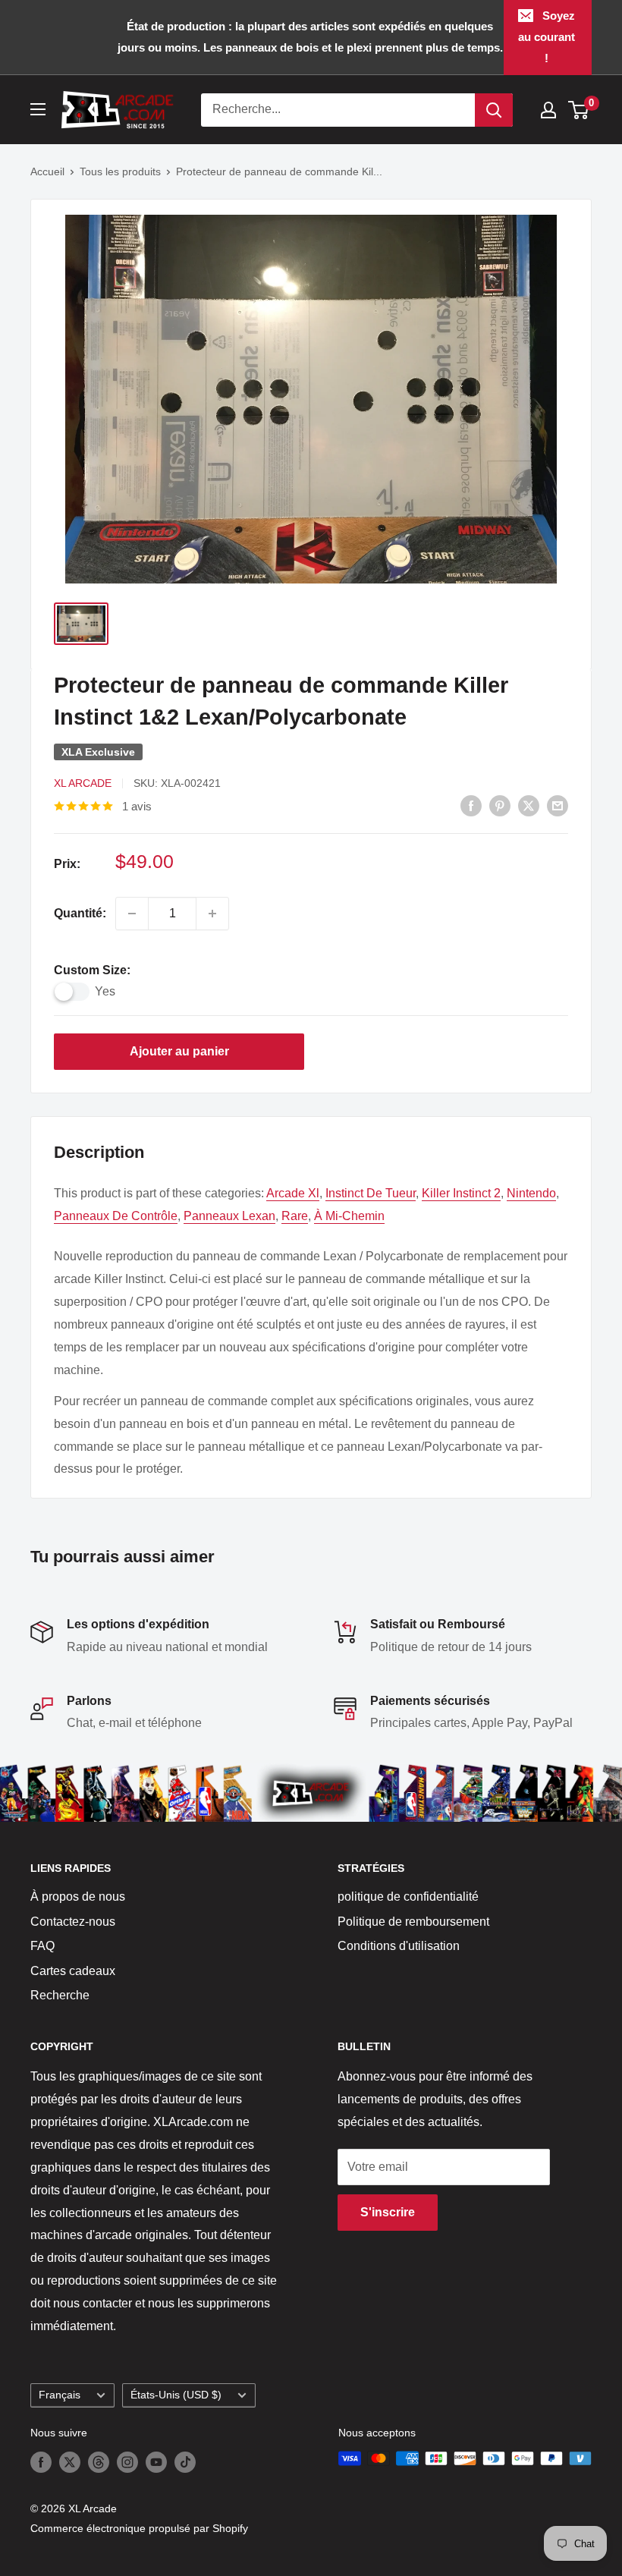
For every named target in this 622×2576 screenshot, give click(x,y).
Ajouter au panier (179, 1051)
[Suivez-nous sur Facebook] (41, 2461)
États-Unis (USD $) (176, 2395)
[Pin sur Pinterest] (500, 806)
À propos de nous (78, 1897)
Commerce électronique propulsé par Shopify (139, 2528)
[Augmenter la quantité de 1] (212, 914)
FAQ (42, 1946)
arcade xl (293, 1193)
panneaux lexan (229, 1216)
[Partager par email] (558, 806)
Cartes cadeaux (73, 1971)
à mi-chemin (349, 1216)
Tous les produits (120, 171)
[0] (579, 110)
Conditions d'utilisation (399, 1946)
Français (60, 2395)
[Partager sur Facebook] (471, 806)
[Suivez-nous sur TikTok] (185, 2461)
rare (295, 1216)
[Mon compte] (548, 110)
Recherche (60, 1995)
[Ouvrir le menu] (38, 109)
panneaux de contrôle (116, 1216)
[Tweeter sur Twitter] (529, 806)
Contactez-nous (73, 1922)
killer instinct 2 (461, 1193)
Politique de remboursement (413, 1922)
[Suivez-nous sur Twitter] (70, 2461)
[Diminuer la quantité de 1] (132, 914)
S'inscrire (388, 2212)
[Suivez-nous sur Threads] (99, 2461)
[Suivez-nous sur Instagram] (127, 2461)
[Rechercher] (494, 110)
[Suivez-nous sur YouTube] (156, 2461)
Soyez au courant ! (547, 37)
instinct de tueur (371, 1193)
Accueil (47, 171)
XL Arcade (83, 783)
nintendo (531, 1193)
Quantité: (80, 913)
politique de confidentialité (408, 1897)
